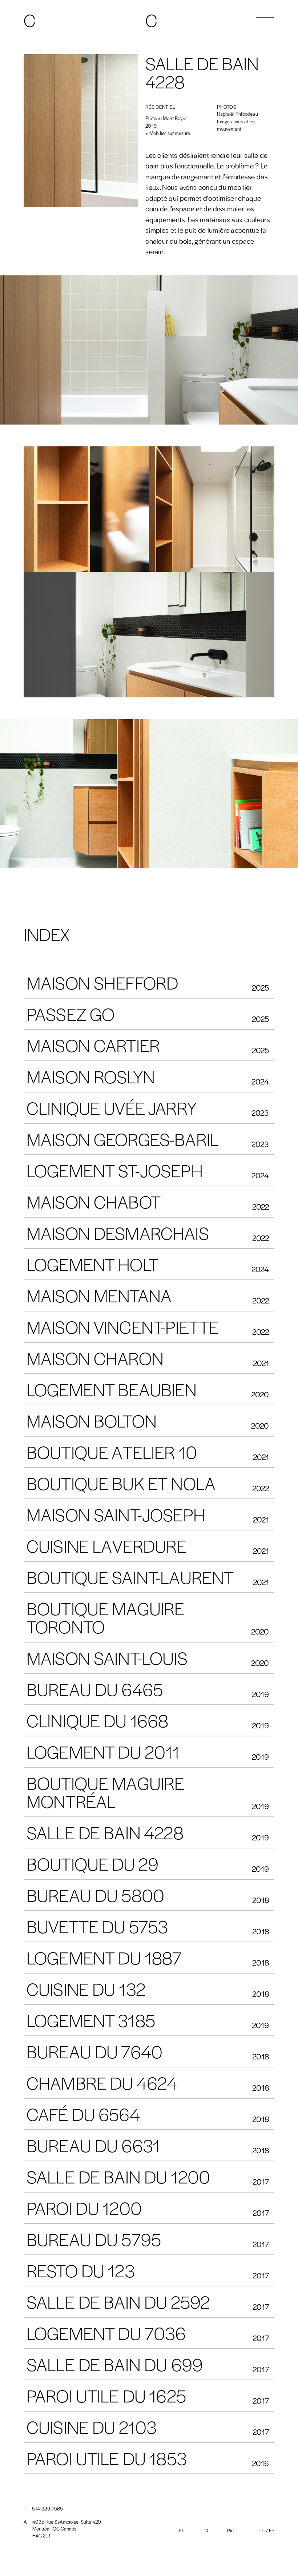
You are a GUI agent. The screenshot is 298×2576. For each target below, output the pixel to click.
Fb (182, 2530)
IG (206, 2530)
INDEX (47, 934)
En (262, 2530)
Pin (230, 2530)
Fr (272, 2530)
